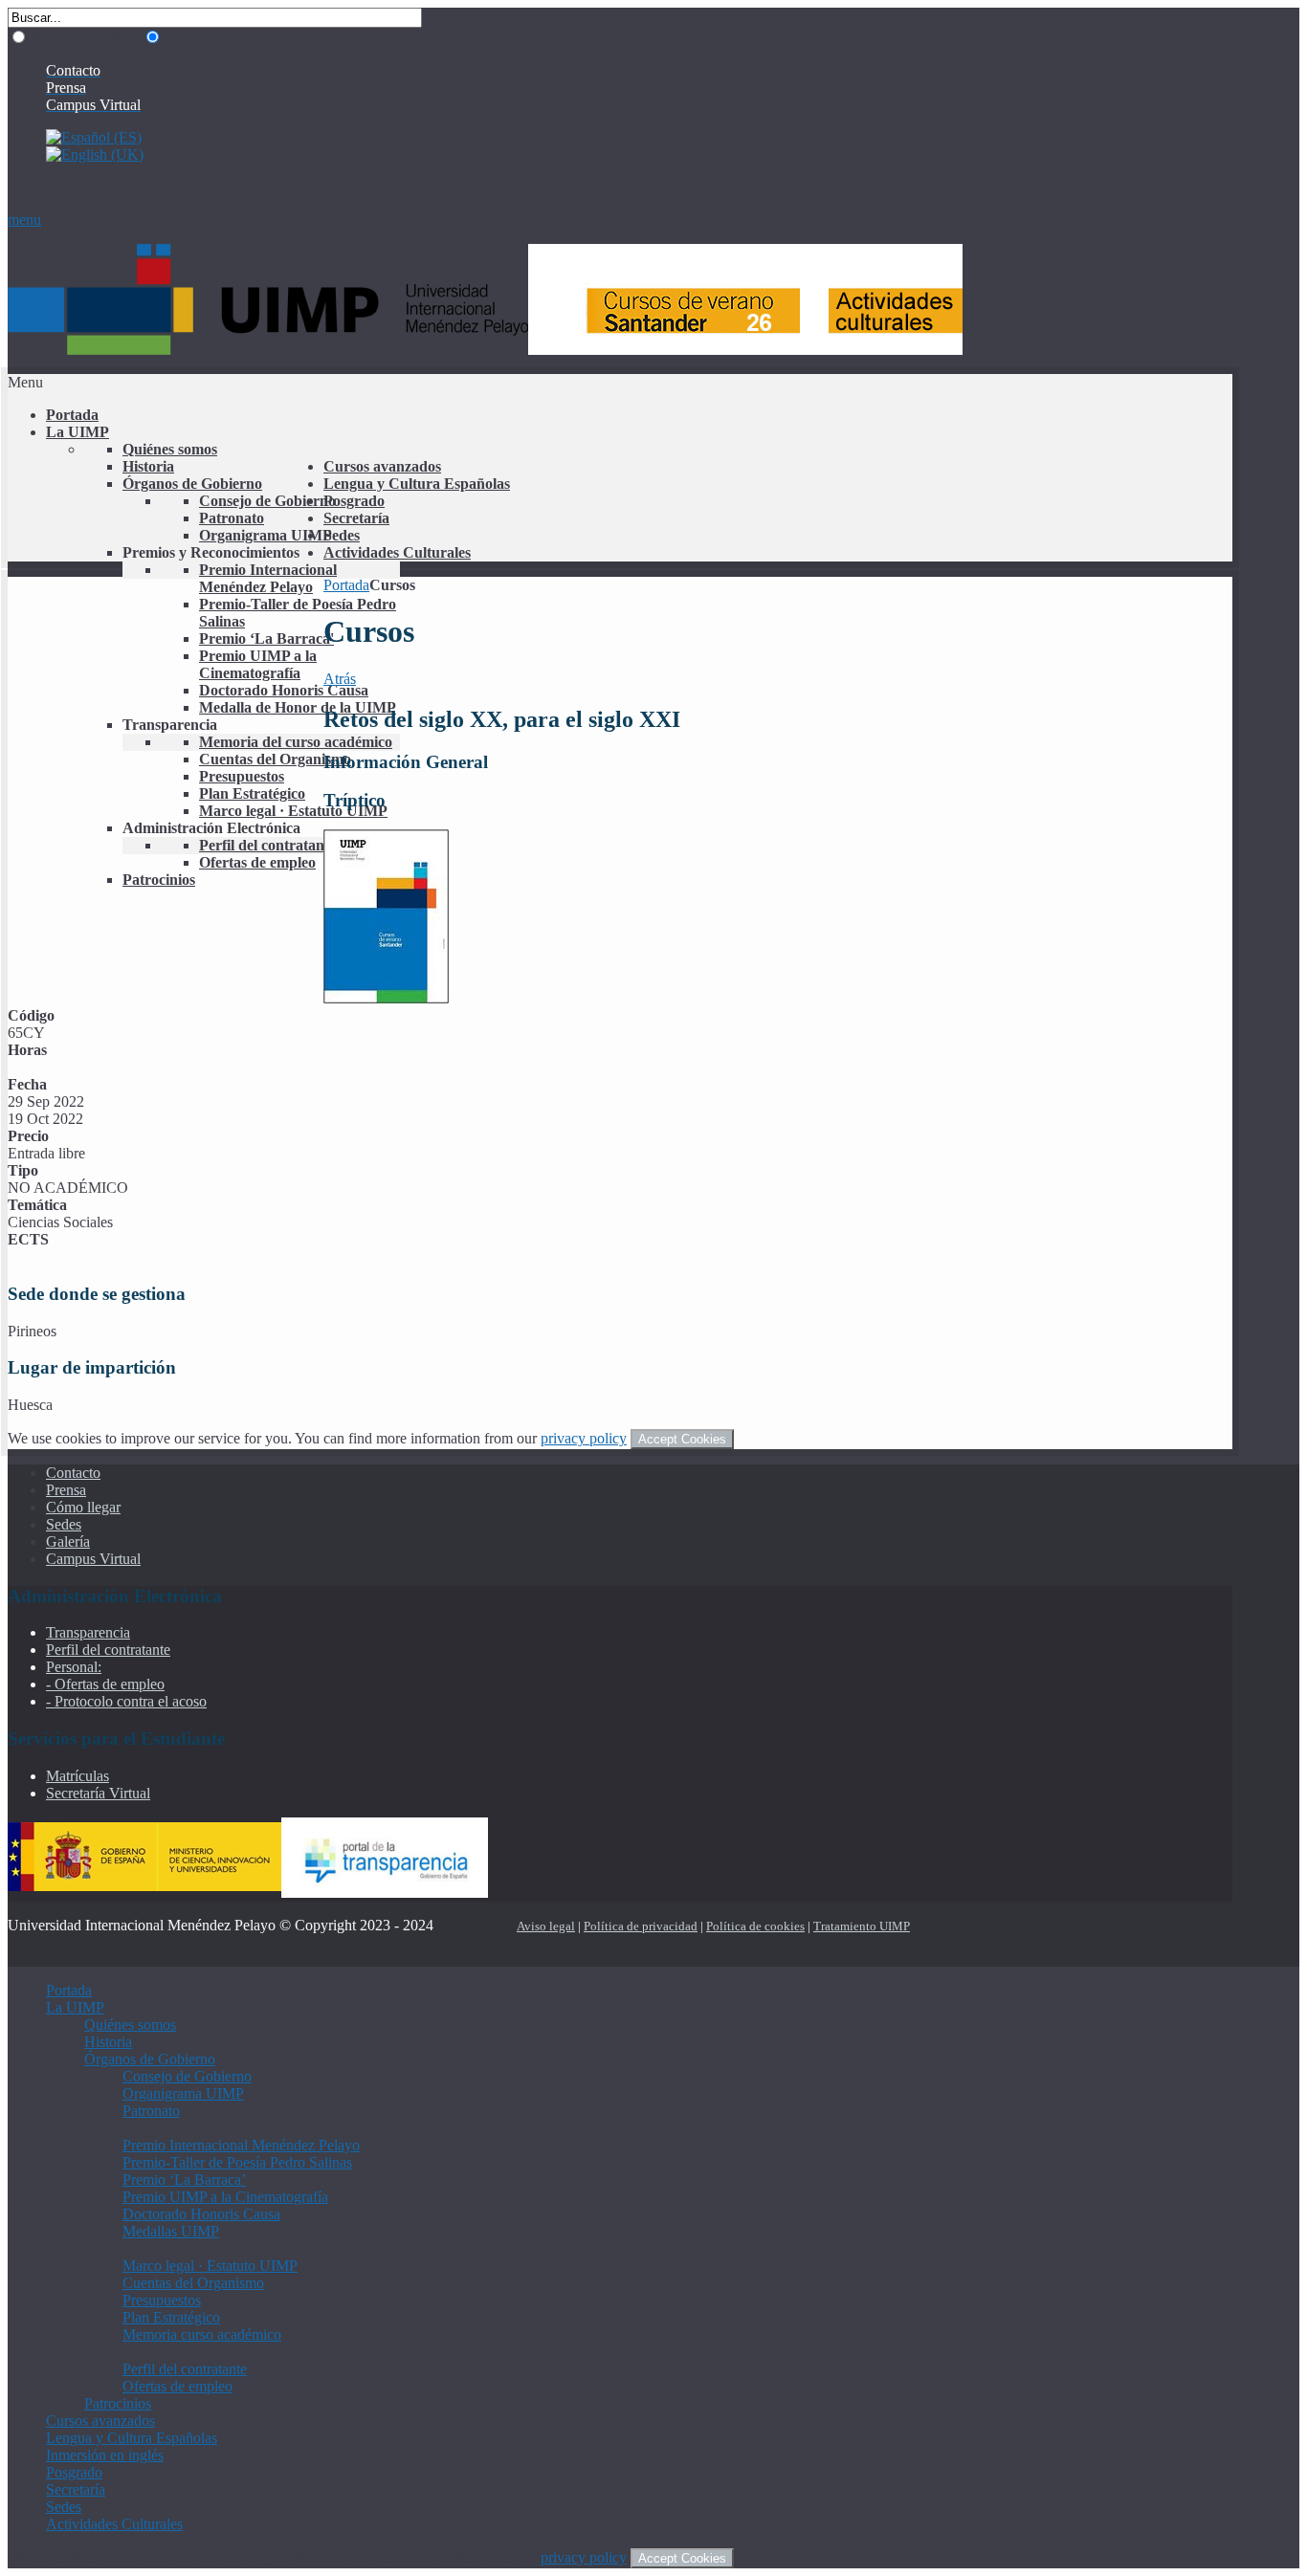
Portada (346, 585)
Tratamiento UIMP (862, 1926)
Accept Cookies (682, 1439)
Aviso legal (546, 1926)
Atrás (340, 679)
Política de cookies (755, 1926)
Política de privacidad (641, 1926)
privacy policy (584, 1438)
